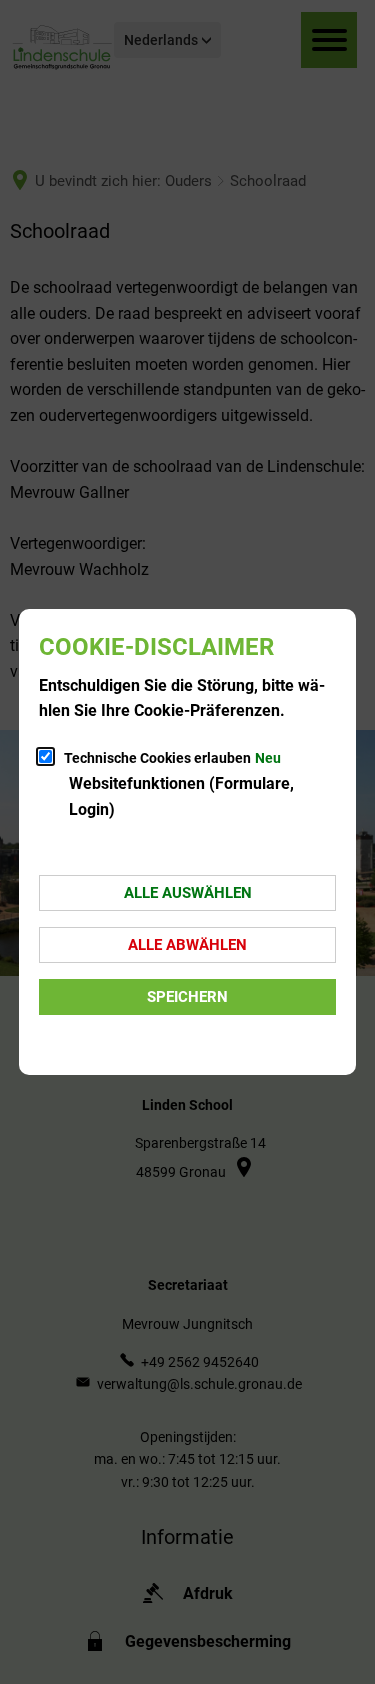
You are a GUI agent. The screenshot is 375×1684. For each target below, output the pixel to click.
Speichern (187, 997)
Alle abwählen (187, 945)
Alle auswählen (188, 893)
